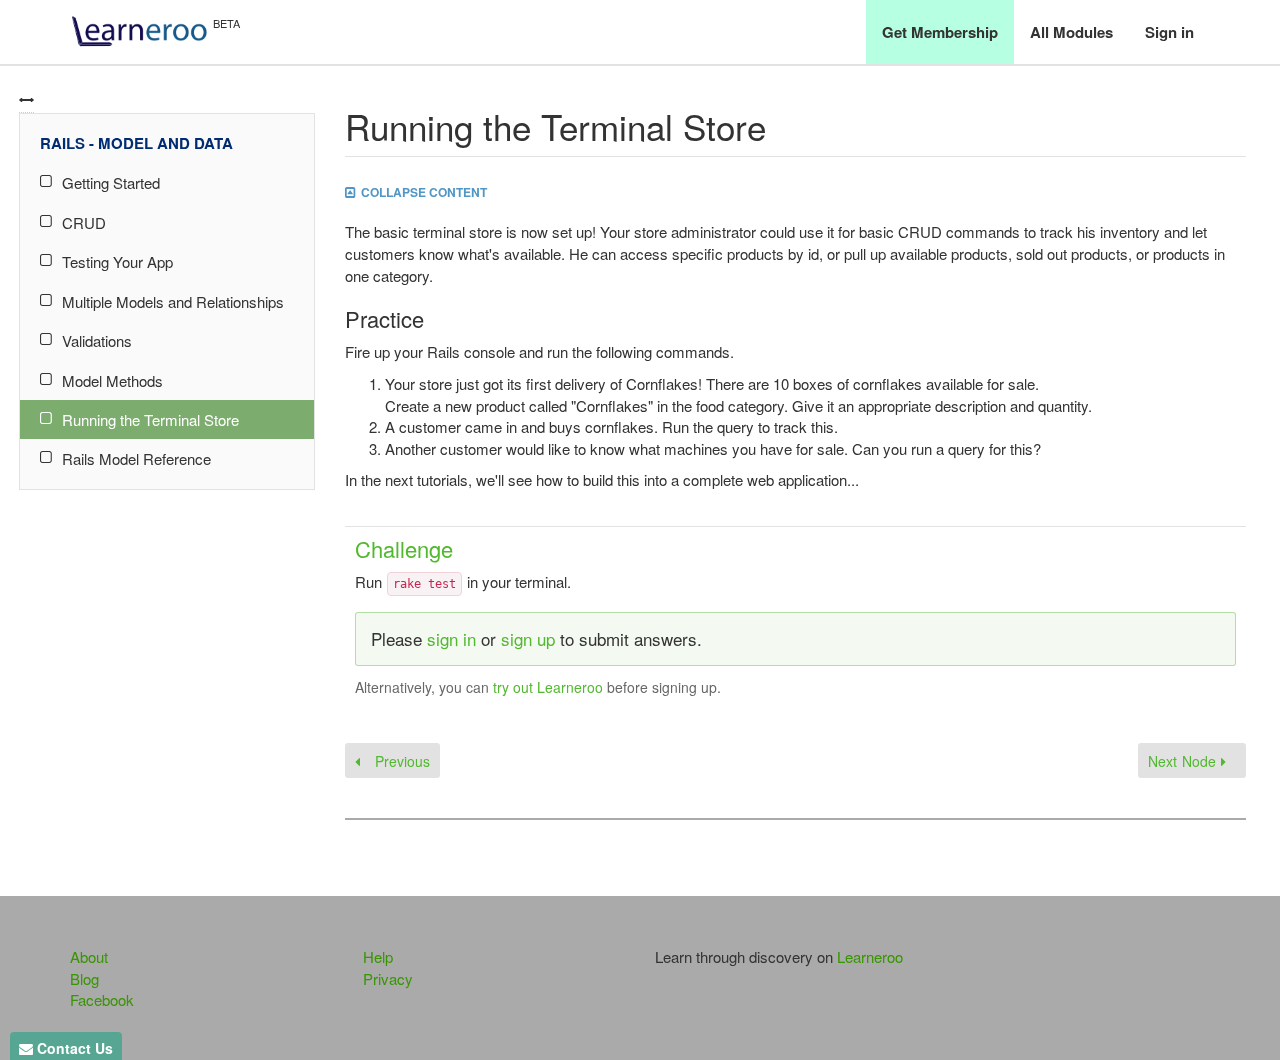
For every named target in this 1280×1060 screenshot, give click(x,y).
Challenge (404, 548)
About (89, 956)
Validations (97, 340)
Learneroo (870, 956)
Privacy (388, 978)
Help (378, 956)
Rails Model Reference (136, 458)
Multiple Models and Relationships (173, 301)
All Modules (1071, 32)
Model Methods (112, 380)
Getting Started (111, 182)
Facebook (102, 999)
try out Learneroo (548, 687)
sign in (451, 638)
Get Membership (940, 32)
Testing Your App (117, 261)
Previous (400, 761)
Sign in (1169, 32)
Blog (84, 978)
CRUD (84, 222)
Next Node (1184, 761)
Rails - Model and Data (136, 143)
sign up (528, 638)
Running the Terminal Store (150, 419)
